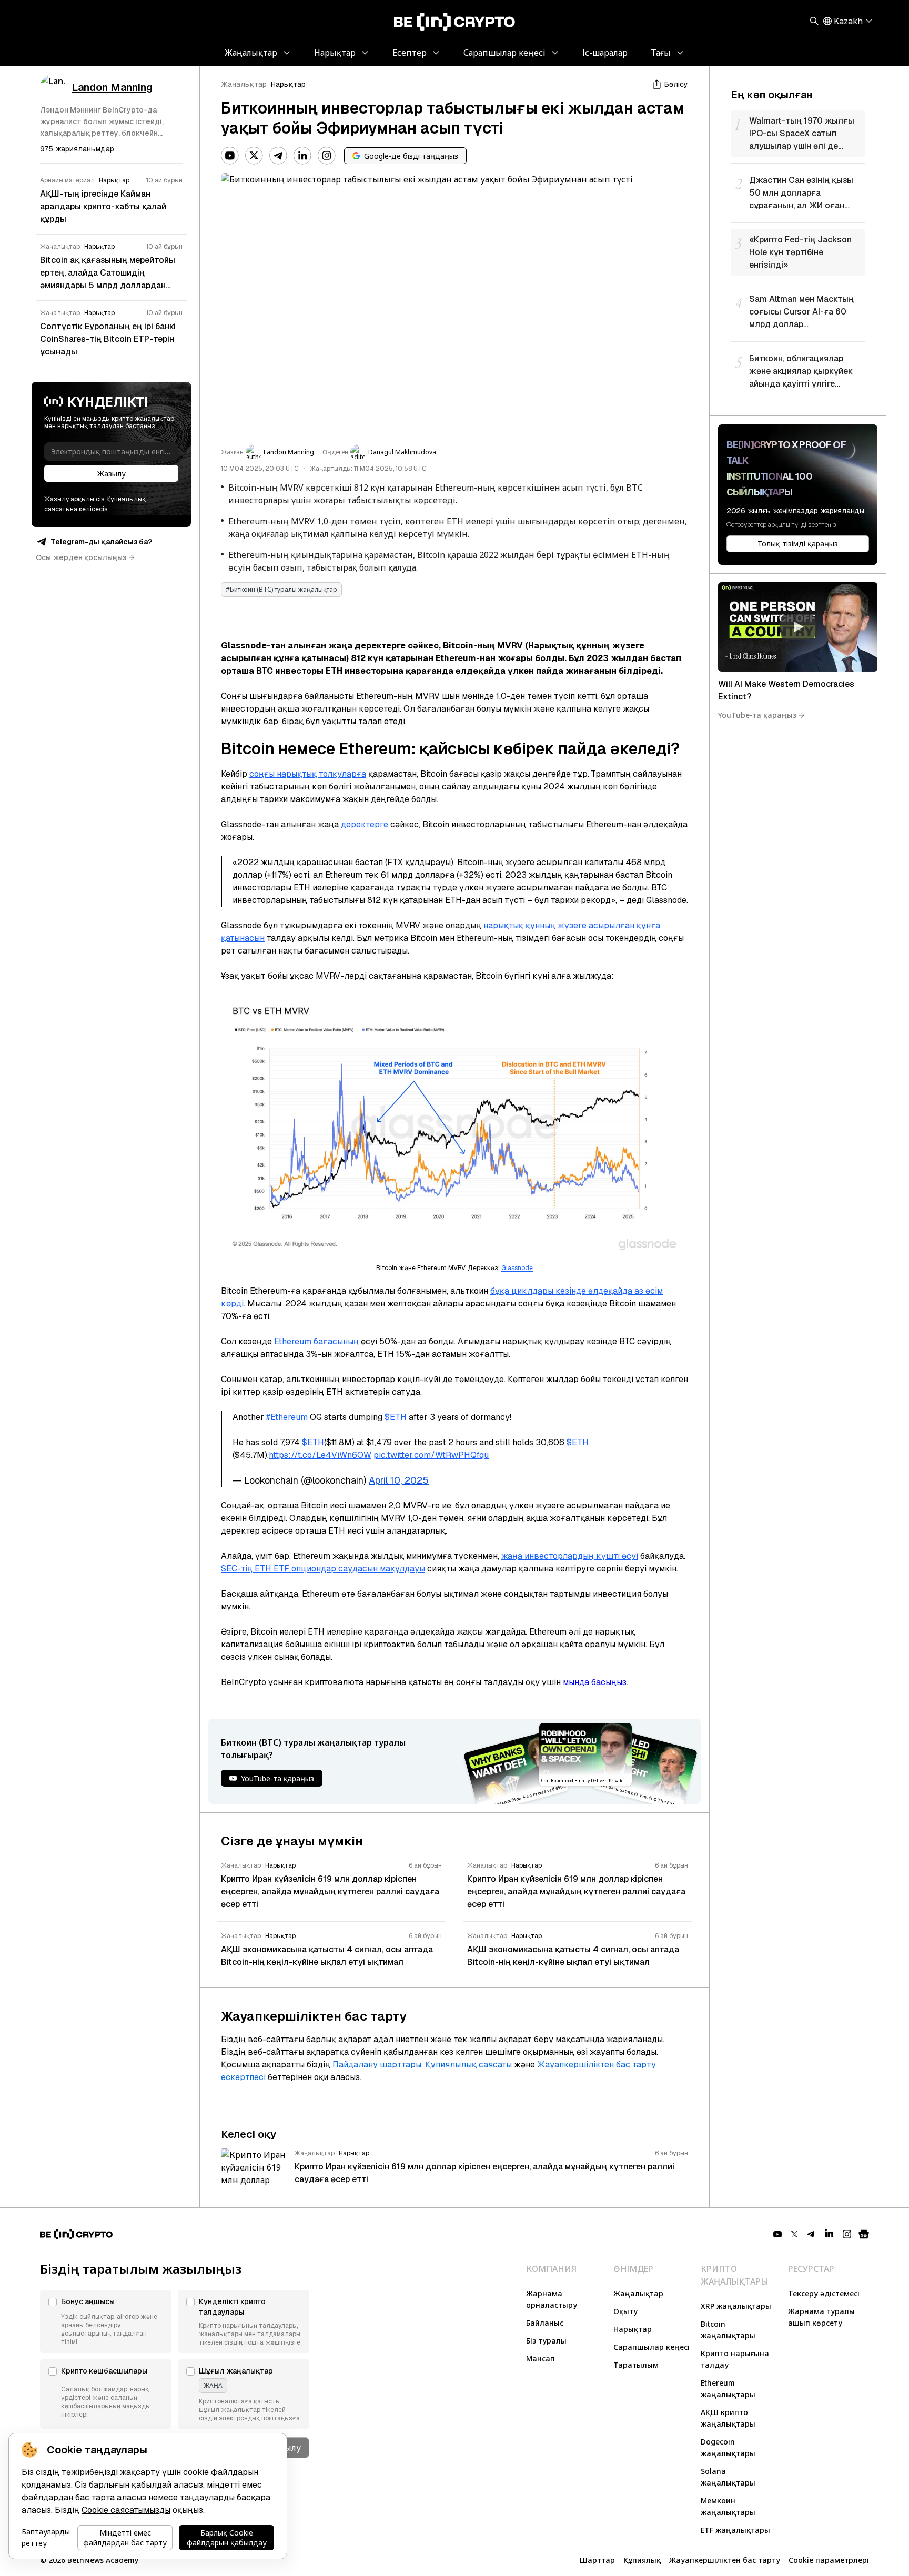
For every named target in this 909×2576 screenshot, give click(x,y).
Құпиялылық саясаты (468, 2065)
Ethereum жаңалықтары (728, 2389)
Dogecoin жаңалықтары (728, 2447)
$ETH (396, 1417)
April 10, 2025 (399, 1480)
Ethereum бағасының (316, 1341)
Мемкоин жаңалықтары (728, 2506)
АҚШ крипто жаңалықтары (728, 2418)
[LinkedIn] (302, 156)
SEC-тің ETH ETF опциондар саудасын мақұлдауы (323, 1569)
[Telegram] (278, 156)
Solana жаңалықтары (728, 2477)
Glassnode (517, 1268)
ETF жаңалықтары (735, 2530)
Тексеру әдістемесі (824, 2293)
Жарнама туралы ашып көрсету (821, 2317)
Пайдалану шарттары (377, 2065)
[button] (106, 2321)
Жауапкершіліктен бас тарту (725, 2560)
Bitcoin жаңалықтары (728, 2330)
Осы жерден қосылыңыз (81, 557)
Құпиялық (642, 2560)
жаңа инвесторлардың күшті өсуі (570, 1556)
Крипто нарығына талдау (735, 2359)
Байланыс (545, 2323)
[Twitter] (254, 156)
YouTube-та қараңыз (757, 715)
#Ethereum (287, 1417)
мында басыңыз (595, 1682)
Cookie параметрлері (829, 2560)
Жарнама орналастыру (552, 2299)
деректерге (365, 824)
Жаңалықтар (244, 84)
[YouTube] (230, 156)
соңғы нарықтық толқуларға (308, 774)
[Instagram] (327, 156)
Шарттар (597, 2560)
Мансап (541, 2359)
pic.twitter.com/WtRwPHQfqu (431, 1455)
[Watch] (798, 627)
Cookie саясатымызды (126, 2510)
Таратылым (636, 2365)
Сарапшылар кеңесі (652, 2347)
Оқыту (625, 2311)
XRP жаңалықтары (736, 2306)
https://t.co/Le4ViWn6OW (320, 1455)
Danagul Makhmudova (402, 452)
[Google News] (864, 2234)
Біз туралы (546, 2341)
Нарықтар (288, 84)
